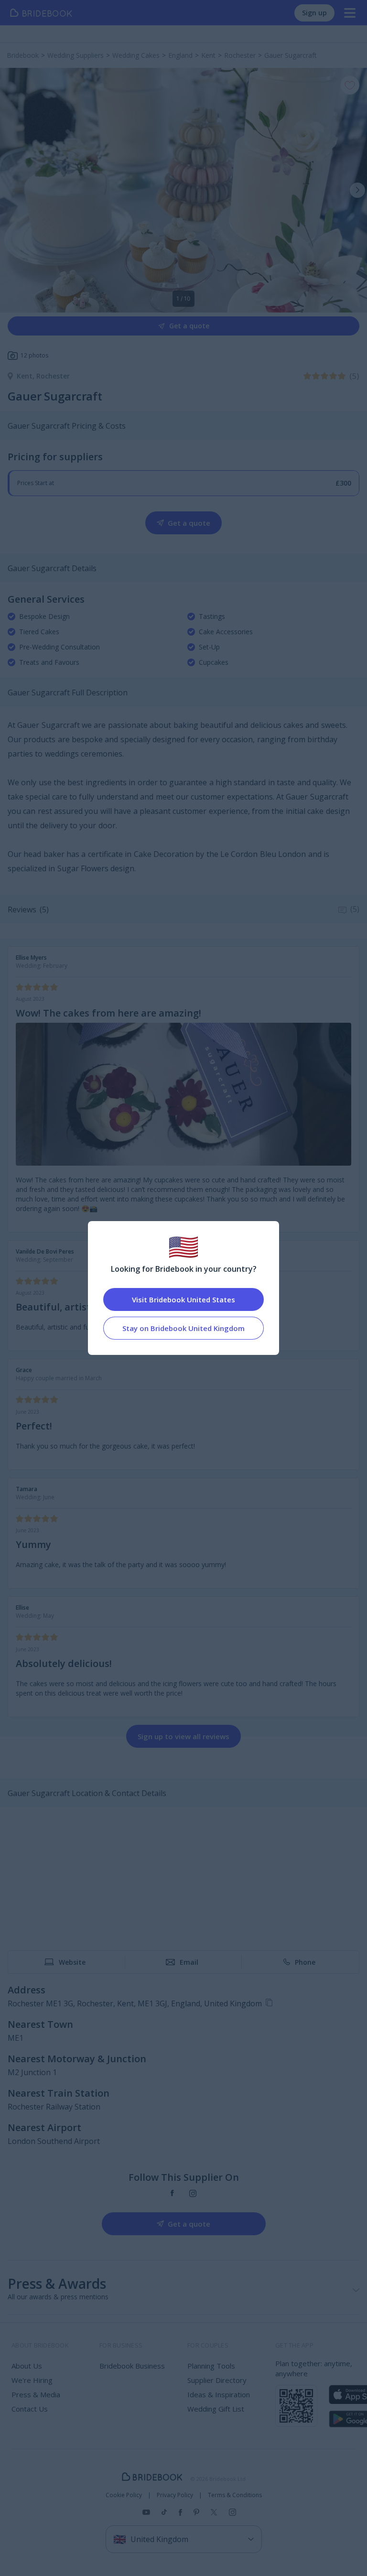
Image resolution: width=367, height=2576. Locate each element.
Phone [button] (305, 1962)
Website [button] (72, 1962)
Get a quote (189, 326)
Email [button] (189, 1962)
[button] (357, 190)
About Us (27, 2366)
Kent (27, 376)
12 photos (34, 355)
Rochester (53, 376)
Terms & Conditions (235, 2495)
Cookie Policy (124, 2495)
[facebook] (172, 2193)
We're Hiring (32, 2380)
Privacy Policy (175, 2495)
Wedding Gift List (216, 2409)
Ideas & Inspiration (219, 2394)
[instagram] (193, 2193)
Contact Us (30, 2409)
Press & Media (36, 2394)
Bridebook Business (132, 2366)
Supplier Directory (217, 2380)
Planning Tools (211, 2366)
